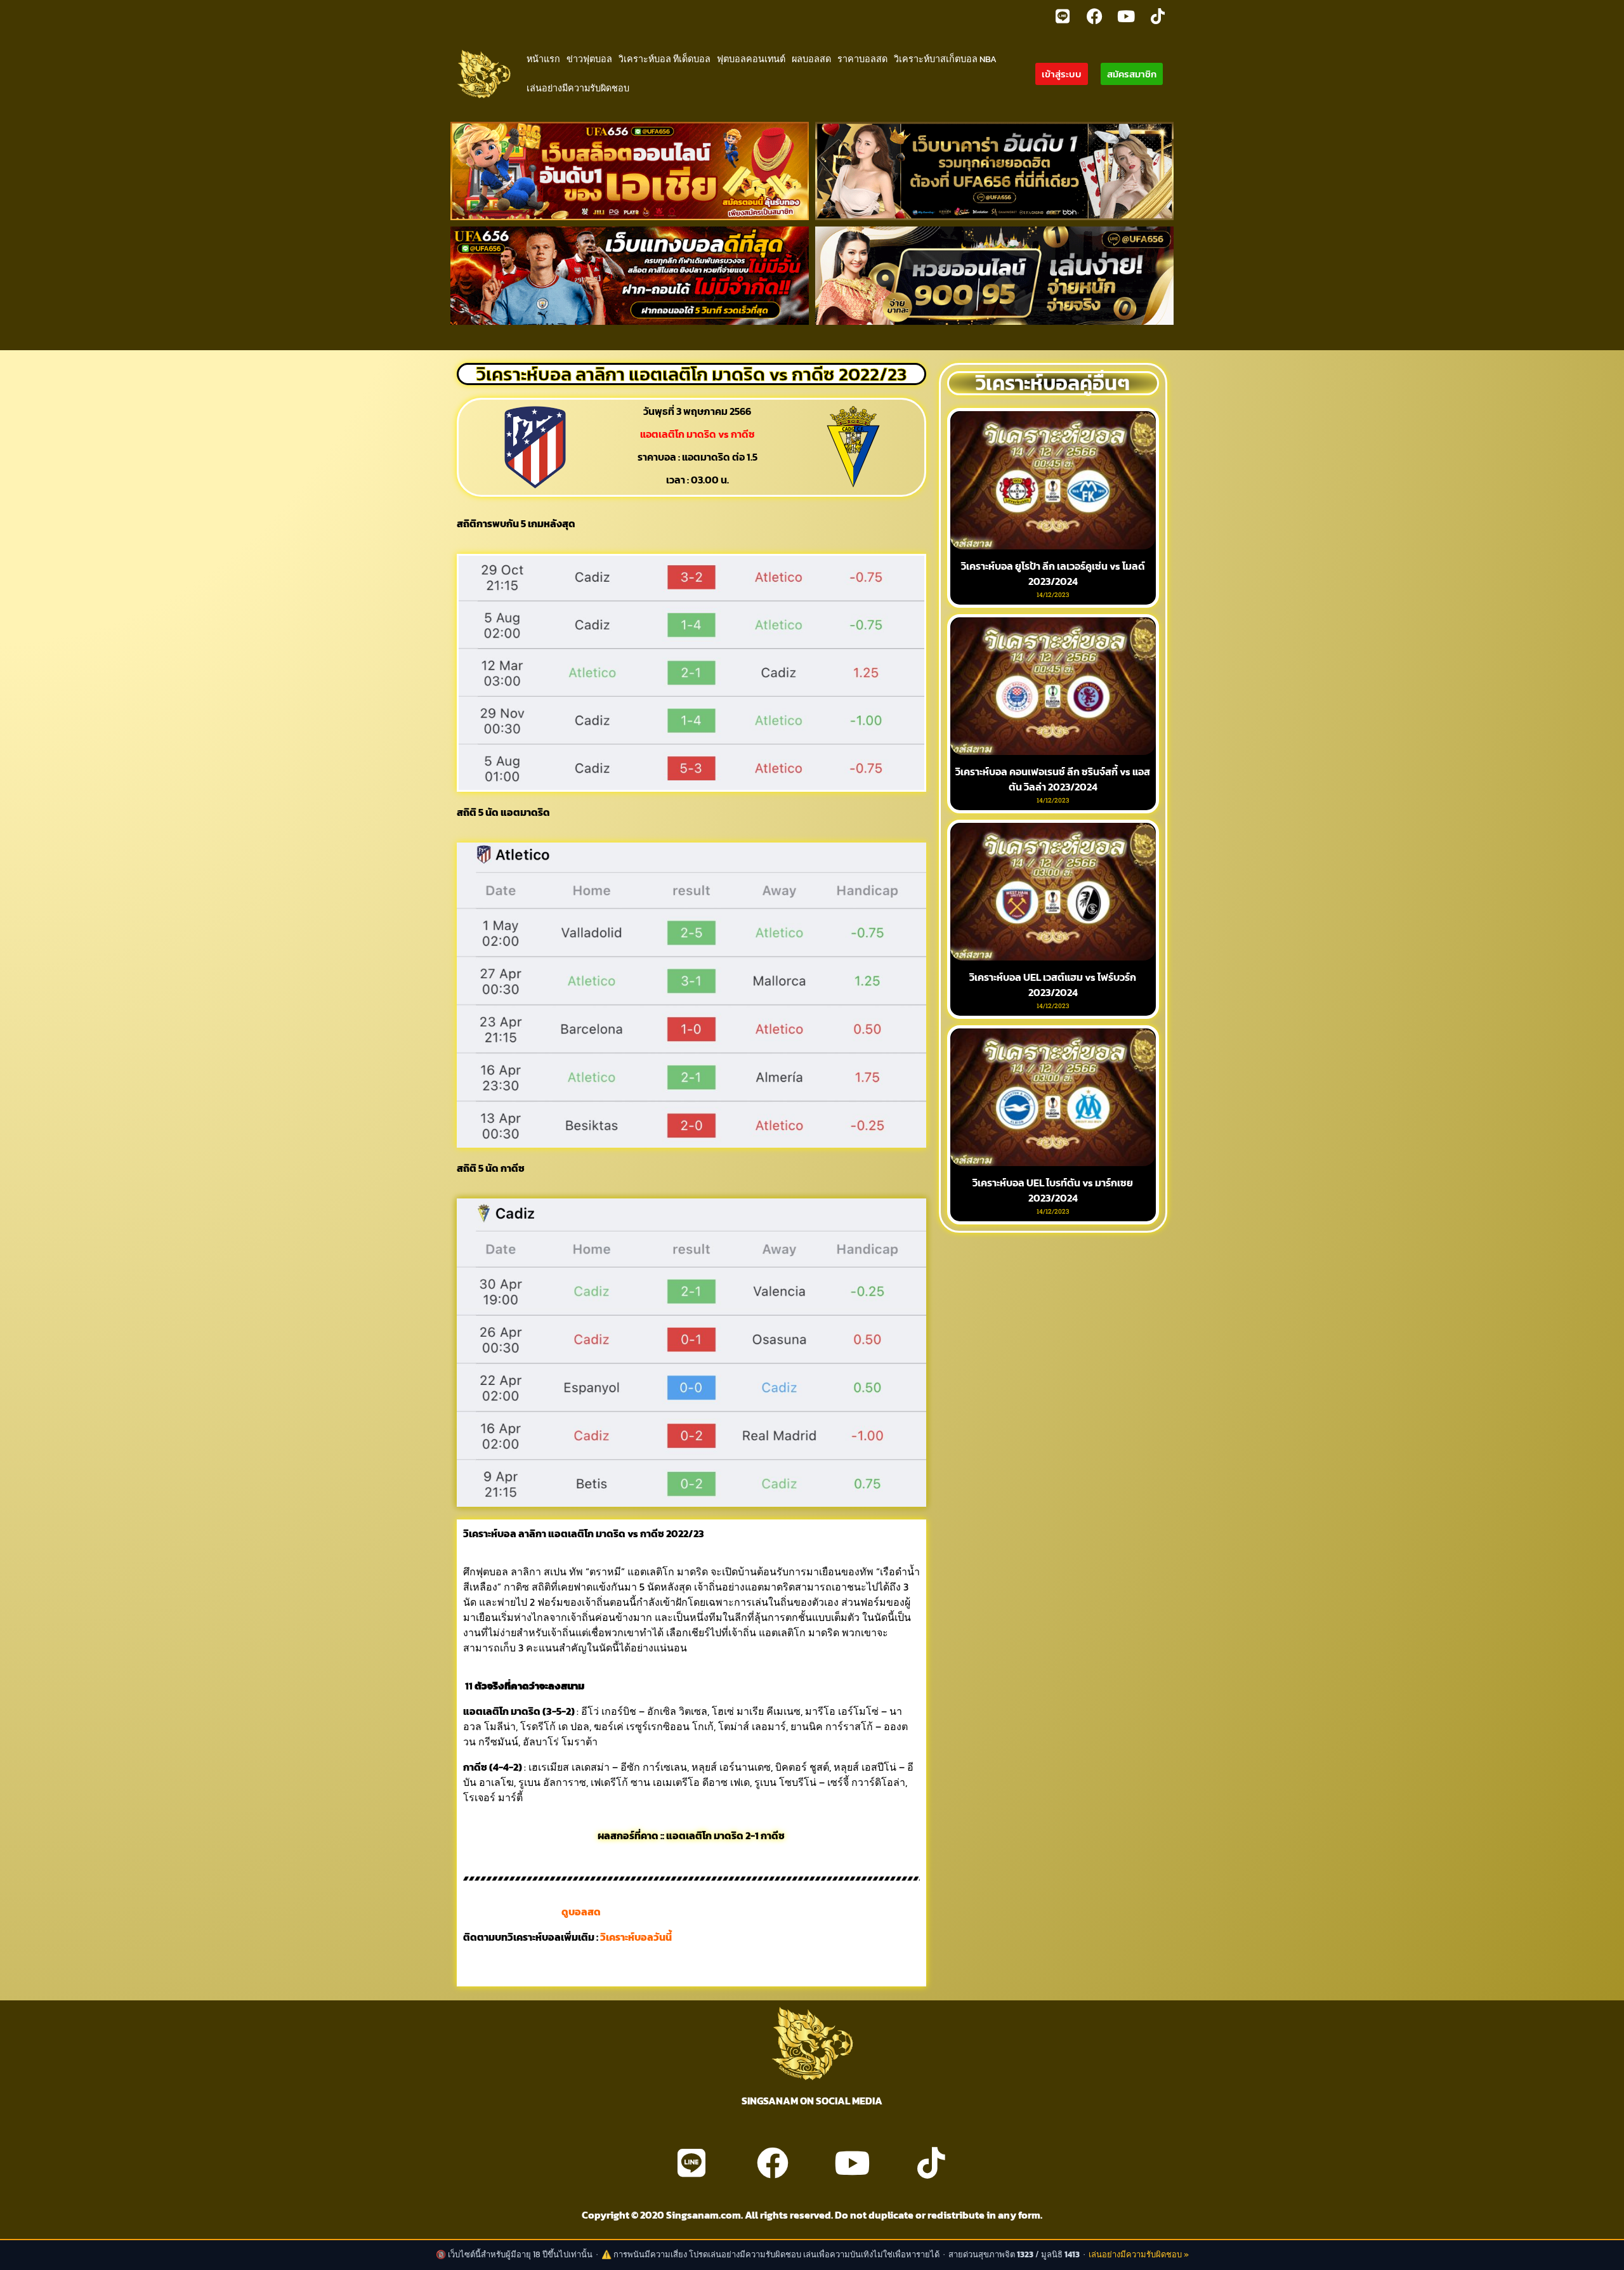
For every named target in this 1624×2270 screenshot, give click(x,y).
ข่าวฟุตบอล (589, 59)
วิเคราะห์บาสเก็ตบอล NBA (945, 59)
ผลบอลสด (811, 59)
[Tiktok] (1158, 16)
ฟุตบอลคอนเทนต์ (751, 59)
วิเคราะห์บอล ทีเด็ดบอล (665, 59)
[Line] (1063, 16)
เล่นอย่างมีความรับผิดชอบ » (1139, 2254)
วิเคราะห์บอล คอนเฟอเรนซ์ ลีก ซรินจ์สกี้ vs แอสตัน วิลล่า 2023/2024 (1053, 779)
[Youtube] (1126, 16)
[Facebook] (1094, 16)
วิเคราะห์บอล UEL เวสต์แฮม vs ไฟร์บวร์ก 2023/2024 (1053, 985)
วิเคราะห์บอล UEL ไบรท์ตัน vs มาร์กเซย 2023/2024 (1053, 1190)
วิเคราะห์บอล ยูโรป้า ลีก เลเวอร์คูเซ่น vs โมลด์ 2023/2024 (1053, 574)
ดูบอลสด (581, 1912)
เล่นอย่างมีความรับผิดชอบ (578, 88)
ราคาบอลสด (862, 59)
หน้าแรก (543, 59)
